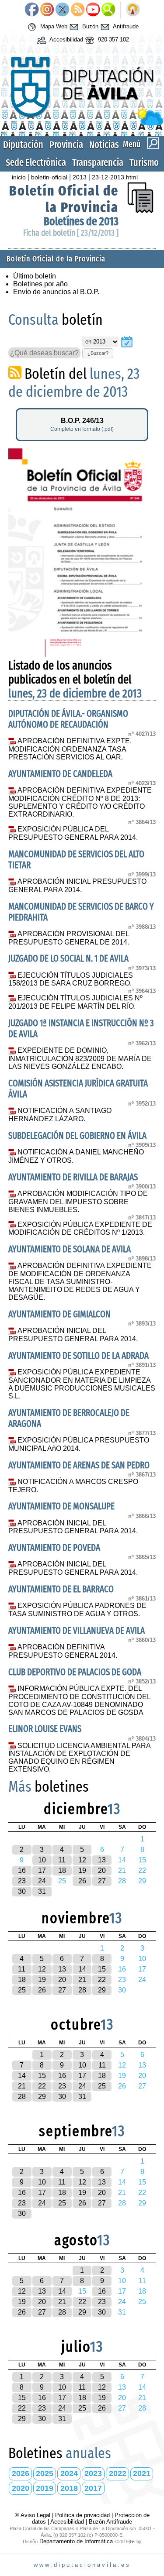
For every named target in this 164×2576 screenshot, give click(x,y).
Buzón (89, 26)
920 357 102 (113, 39)
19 (82, 1870)
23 (22, 1881)
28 (82, 1990)
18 (62, 1870)
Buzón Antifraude (110, 2522)
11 (62, 1860)
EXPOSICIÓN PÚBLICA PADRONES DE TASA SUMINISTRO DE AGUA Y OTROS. (77, 1610)
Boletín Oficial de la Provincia (64, 199)
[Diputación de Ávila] (82, 123)
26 (82, 1881)
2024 (69, 2473)
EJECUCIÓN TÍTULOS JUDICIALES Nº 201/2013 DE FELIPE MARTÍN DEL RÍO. (75, 1002)
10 (42, 1860)
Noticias (104, 145)
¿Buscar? (98, 353)
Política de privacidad (82, 2515)
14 (82, 1969)
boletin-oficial (49, 177)
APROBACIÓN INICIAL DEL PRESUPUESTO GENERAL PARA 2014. (73, 1335)
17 (42, 1870)
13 (102, 1860)
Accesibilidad (66, 39)
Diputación (23, 145)
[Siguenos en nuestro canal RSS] (78, 10)
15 (102, 1969)
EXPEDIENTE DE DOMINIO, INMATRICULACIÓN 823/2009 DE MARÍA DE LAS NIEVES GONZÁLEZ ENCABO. (80, 1058)
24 (42, 1881)
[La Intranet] (133, 10)
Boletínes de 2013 (81, 222)
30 (22, 1891)
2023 (93, 2473)
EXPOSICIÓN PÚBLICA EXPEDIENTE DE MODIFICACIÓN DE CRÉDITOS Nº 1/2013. (80, 1229)
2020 (21, 2488)
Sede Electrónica (36, 163)
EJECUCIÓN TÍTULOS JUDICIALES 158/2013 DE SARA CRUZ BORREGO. (71, 979)
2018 (69, 2488)
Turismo (144, 163)
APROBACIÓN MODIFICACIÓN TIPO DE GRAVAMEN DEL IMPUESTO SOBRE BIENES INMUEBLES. (78, 1202)
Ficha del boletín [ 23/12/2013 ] (71, 233)
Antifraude (125, 26)
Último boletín (35, 276)
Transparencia (98, 163)
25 (22, 1990)
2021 (142, 2473)
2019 (45, 2488)
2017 (93, 2488)
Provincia (66, 145)
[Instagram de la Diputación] (47, 10)
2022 (118, 2473)
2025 (45, 2473)
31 (42, 1891)
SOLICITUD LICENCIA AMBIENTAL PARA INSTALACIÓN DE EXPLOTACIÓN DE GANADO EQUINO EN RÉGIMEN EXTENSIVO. (79, 1758)
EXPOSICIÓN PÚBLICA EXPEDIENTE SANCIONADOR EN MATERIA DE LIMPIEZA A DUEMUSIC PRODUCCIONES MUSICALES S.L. (82, 1384)
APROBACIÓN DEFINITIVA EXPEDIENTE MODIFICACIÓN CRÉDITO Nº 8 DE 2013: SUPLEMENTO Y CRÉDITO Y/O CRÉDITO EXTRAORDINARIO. (80, 802)
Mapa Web (53, 26)
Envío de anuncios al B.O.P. (56, 292)
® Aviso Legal (33, 2515)
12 (82, 1860)
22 (102, 1980)
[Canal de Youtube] (93, 10)
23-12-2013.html (115, 177)
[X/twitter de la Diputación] (62, 10)
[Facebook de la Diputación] (32, 10)
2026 (21, 2473)
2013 (80, 177)
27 (102, 1881)
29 (102, 1990)
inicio (19, 177)
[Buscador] (108, 10)
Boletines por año (40, 284)
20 (102, 1870)
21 (82, 1980)
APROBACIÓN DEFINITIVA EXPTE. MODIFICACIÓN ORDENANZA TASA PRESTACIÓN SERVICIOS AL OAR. (70, 749)
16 (22, 1870)
